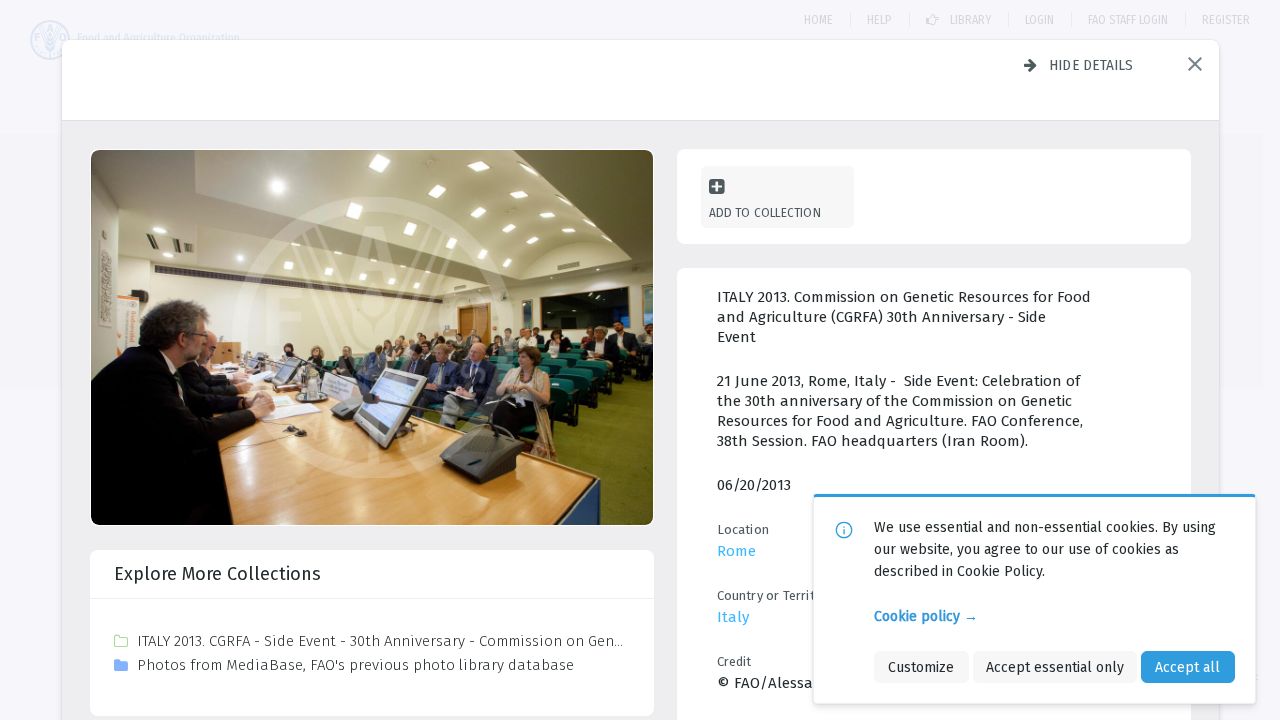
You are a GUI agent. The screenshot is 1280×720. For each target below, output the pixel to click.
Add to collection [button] (765, 212)
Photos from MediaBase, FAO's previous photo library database (355, 665)
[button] (1195, 64)
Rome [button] (736, 551)
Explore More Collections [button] (217, 574)
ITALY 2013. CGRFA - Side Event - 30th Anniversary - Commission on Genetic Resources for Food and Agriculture (382, 641)
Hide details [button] (1091, 65)
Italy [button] (733, 617)
